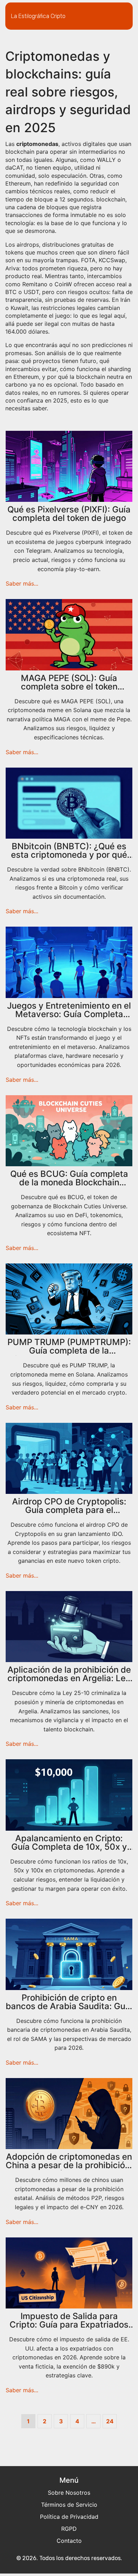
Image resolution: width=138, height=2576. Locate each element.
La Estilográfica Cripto (38, 16)
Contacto (69, 2541)
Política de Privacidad (69, 2517)
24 (110, 2421)
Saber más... (22, 583)
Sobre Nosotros (69, 2493)
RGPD (69, 2529)
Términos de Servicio (69, 2505)
